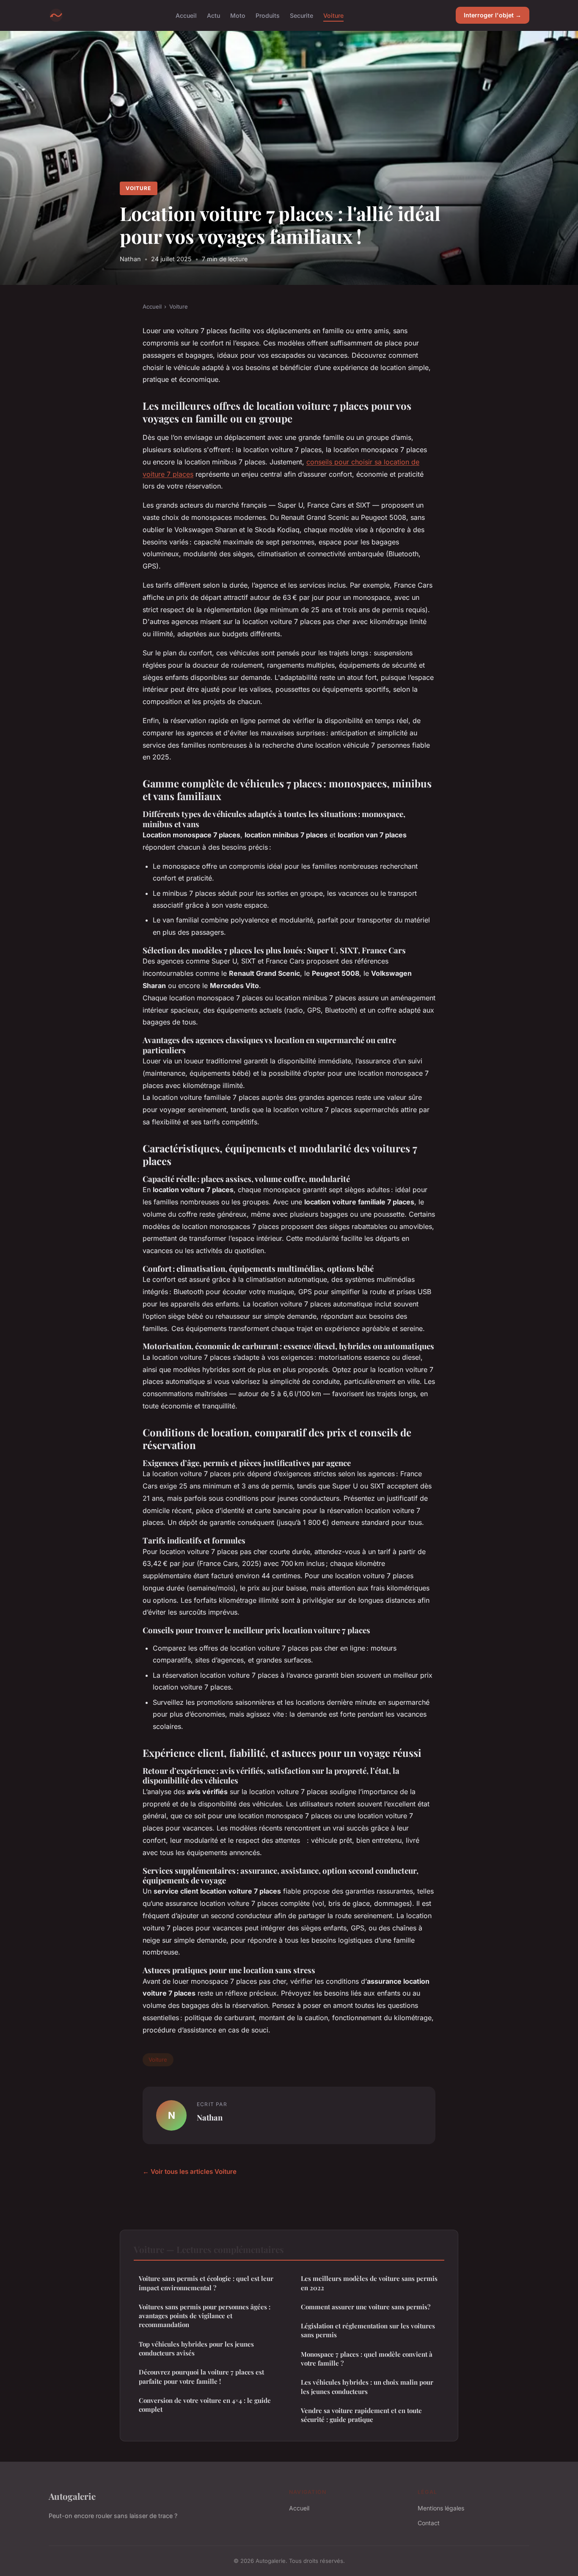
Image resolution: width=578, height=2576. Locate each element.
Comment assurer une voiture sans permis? (366, 2307)
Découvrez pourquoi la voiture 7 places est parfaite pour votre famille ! (201, 2376)
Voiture (333, 15)
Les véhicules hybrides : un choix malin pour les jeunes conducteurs (367, 2387)
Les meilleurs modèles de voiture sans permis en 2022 (369, 2283)
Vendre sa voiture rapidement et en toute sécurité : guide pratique (361, 2415)
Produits (268, 15)
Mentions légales (441, 2508)
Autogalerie (72, 2496)
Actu (213, 15)
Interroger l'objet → (493, 15)
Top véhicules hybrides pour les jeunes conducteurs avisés (196, 2348)
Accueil (186, 15)
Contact (429, 2523)
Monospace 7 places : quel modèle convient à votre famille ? (367, 2359)
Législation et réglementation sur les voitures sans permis (368, 2330)
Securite (301, 15)
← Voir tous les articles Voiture (190, 2172)
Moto (238, 15)
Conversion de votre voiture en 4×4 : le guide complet (205, 2405)
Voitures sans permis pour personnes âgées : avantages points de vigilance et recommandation (205, 2316)
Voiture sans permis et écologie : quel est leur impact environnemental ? (206, 2283)
